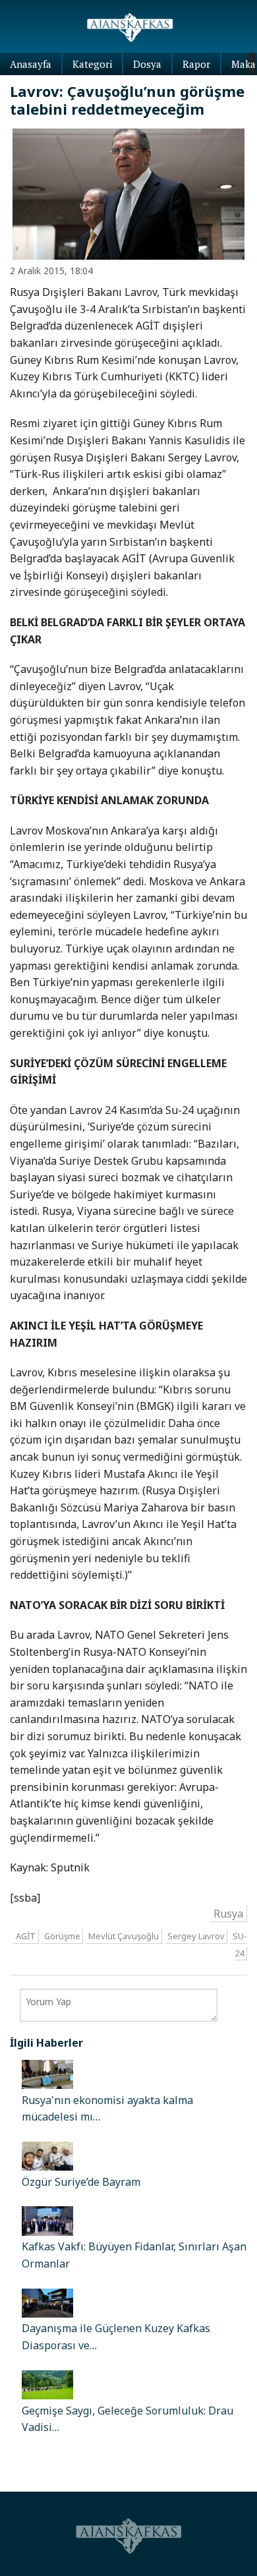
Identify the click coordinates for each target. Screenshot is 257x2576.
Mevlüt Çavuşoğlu (124, 1936)
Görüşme (62, 1936)
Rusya (228, 1914)
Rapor (196, 64)
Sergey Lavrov (196, 1936)
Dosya (147, 64)
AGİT (26, 1936)
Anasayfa (31, 64)
